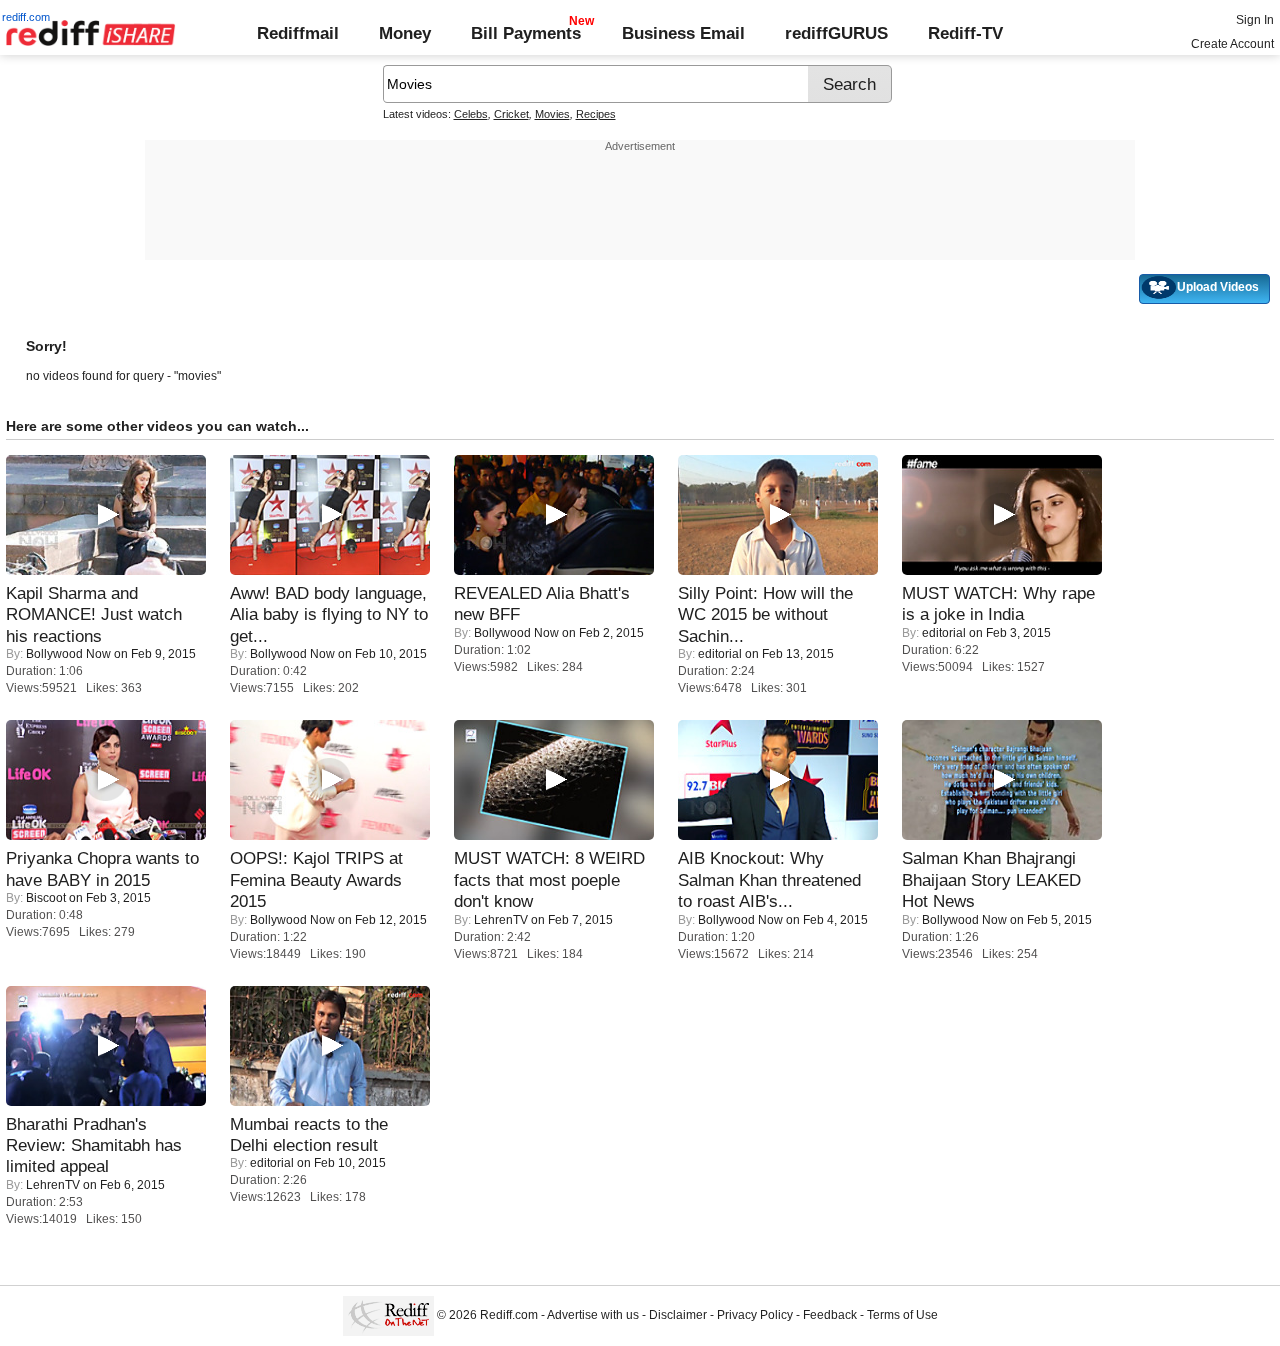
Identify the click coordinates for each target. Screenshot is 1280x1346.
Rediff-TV (965, 33)
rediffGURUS (836, 33)
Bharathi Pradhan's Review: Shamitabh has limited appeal (94, 1145)
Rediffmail (298, 33)
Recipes (596, 114)
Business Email (683, 33)
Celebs (471, 114)
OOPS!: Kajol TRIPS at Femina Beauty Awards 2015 (316, 879)
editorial (720, 654)
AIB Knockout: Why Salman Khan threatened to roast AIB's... (769, 879)
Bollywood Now (68, 654)
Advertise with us (593, 1316)
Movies (552, 114)
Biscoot (46, 898)
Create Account (1232, 44)
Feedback (830, 1316)
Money (405, 33)
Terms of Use (902, 1316)
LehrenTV (501, 920)
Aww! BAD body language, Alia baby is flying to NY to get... (329, 614)
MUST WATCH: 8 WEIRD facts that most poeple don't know (549, 879)
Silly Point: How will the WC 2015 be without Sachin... (765, 614)
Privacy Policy (755, 1316)
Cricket (511, 114)
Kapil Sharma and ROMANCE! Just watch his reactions (94, 614)
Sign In (1255, 20)
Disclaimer (678, 1316)
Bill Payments (526, 33)
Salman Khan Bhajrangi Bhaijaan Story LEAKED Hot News (991, 879)
